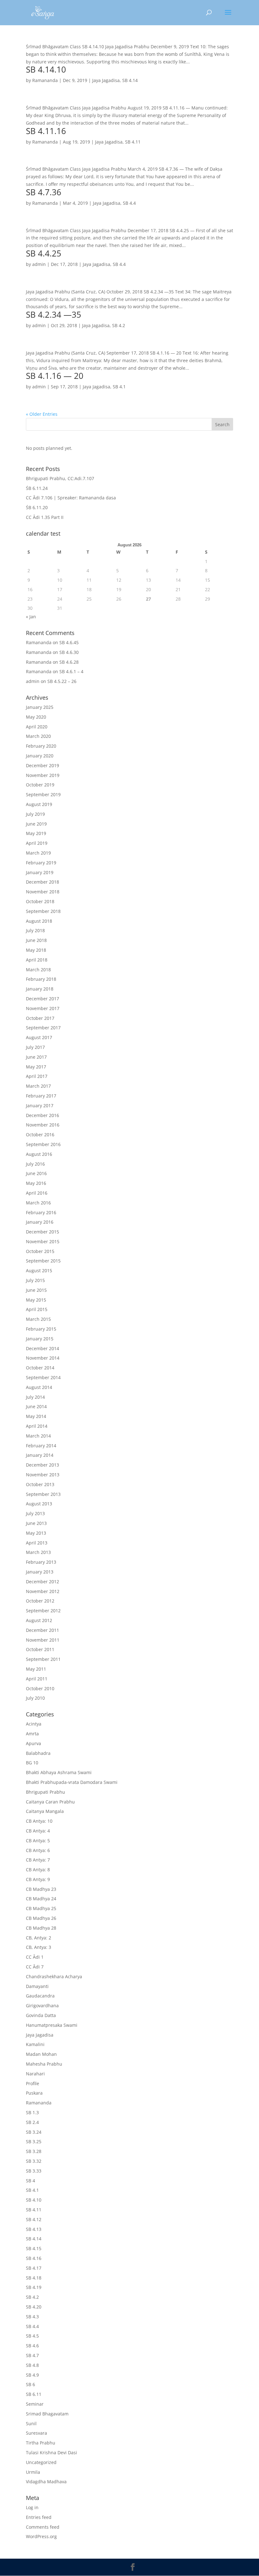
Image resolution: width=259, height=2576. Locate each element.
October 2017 (40, 1018)
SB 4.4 (129, 203)
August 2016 (39, 1154)
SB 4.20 (34, 2307)
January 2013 (40, 1572)
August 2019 (39, 804)
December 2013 (42, 1465)
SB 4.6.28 (69, 662)
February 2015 (41, 1329)
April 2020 (37, 727)
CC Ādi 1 (35, 1957)
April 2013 (37, 1543)
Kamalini (35, 2044)
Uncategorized (41, 2462)
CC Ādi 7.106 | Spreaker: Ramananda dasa (71, 498)
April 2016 (37, 1193)
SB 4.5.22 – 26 (62, 681)
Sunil (31, 2423)
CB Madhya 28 (41, 1928)
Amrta (32, 1734)
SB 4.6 (32, 2346)
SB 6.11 (34, 2394)
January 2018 (40, 989)
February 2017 (41, 1096)
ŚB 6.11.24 (37, 488)
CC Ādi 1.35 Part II (45, 517)
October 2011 (40, 1649)
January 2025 (40, 707)
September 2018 (43, 911)
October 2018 (40, 901)
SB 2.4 (32, 2122)
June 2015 (36, 1290)
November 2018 (43, 892)
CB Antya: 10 (39, 1821)
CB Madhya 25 (41, 1908)
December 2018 (42, 882)
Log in (32, 2507)
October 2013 (40, 1484)
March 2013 (38, 1552)
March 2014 (38, 1436)
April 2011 (37, 1679)
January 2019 (40, 872)
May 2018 (36, 950)
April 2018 (37, 960)
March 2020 (38, 736)
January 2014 (40, 1455)
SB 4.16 (34, 2258)
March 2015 (38, 1319)
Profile (33, 2083)
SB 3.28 (34, 2151)
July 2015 (35, 1280)
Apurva (33, 1743)
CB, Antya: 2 (39, 1938)
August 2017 (39, 1037)
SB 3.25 (34, 2141)
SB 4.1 (119, 387)
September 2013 (43, 1494)
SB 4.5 (32, 2336)
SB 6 (30, 2384)
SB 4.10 (34, 2200)
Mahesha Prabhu (44, 2064)
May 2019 (36, 833)
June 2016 (36, 1173)
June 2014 (36, 1406)
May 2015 (36, 1300)
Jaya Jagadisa (106, 80)
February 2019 (41, 863)
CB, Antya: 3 (39, 1947)
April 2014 (37, 1426)
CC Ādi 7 (35, 1967)
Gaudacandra (40, 1996)
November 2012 (43, 1591)
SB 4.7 (32, 2355)
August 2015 (39, 1270)
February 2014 (41, 1446)
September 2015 (43, 1261)
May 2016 (36, 1183)
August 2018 (39, 921)
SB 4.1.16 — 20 (55, 376)
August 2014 (39, 1387)
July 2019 (35, 814)
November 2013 (43, 1475)
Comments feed (43, 2527)
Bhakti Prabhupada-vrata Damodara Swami (72, 1782)
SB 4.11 (133, 142)
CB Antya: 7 (38, 1860)
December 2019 (42, 765)
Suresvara (36, 2433)
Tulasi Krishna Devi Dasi (51, 2452)
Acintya (34, 1724)
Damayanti (37, 1986)
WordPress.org (41, 2536)
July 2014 (35, 1397)
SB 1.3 (32, 2112)
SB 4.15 (34, 2248)
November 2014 (43, 1358)
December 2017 (42, 999)
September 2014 (43, 1377)
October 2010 (40, 1688)
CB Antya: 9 (38, 1879)
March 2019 (38, 853)
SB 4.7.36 (44, 192)
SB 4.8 (32, 2365)
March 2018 (38, 970)
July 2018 (35, 930)
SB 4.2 (119, 325)
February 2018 (41, 979)
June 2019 (36, 824)
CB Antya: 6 (38, 1850)
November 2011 (43, 1640)
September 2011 (43, 1659)
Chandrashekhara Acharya (54, 1976)
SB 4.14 (130, 80)
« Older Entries (42, 414)
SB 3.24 (34, 2132)
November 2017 (43, 1008)
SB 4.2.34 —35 (54, 315)
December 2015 (42, 1232)
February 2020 (41, 746)
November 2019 (43, 775)
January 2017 (40, 1106)
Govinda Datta (41, 2015)
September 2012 (43, 1611)
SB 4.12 (34, 2219)
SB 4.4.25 (44, 253)
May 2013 (36, 1533)
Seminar (35, 2404)
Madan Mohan (41, 2054)
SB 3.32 (34, 2161)
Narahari (35, 2074)
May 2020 (36, 717)
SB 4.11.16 (46, 131)
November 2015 (43, 1241)
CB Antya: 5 (38, 1841)
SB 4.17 (34, 2268)
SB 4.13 (34, 2229)
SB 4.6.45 (69, 642)
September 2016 (43, 1144)
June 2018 (36, 940)
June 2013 (36, 1523)
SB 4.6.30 (69, 652)
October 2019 (40, 785)
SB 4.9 (32, 2375)
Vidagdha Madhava (46, 2482)
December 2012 (42, 1582)
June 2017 (36, 1057)
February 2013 (41, 1562)
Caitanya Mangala (45, 1811)
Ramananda (45, 80)
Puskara (34, 2093)
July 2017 (35, 1047)
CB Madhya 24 (41, 1899)
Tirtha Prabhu (41, 2443)
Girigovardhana (42, 2006)
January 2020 (40, 756)
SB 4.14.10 (46, 69)
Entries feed (39, 2517)
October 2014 (40, 1368)
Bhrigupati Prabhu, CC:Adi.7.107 (60, 478)
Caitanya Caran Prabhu (50, 1802)
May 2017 (36, 1067)
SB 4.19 (34, 2287)
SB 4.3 (32, 2317)
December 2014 (42, 1348)
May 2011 (36, 1669)
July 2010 (35, 1698)
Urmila (33, 2472)
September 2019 (43, 794)
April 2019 (37, 843)
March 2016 (38, 1203)
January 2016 (40, 1222)
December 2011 (42, 1630)
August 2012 (39, 1620)
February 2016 (41, 1212)
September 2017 (43, 1028)
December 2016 (42, 1115)
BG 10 (32, 1763)
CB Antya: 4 (38, 1831)
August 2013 (39, 1504)
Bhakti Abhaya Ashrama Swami (59, 1772)
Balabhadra (38, 1753)
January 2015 (40, 1339)
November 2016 (43, 1125)
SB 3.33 (34, 2171)
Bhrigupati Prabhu (45, 1792)
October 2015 (40, 1251)
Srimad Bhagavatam (47, 2414)
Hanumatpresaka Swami (52, 2025)
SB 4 (30, 2181)
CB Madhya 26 (41, 1918)
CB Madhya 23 (41, 1889)
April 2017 (37, 1076)
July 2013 (35, 1513)
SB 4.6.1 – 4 (71, 671)
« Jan (31, 617)
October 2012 (40, 1601)
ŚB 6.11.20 (37, 507)
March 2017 (38, 1086)
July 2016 (35, 1164)
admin (39, 264)
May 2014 (36, 1416)
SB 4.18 (34, 2278)
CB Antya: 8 (38, 1870)
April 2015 (37, 1309)
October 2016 (40, 1135)
